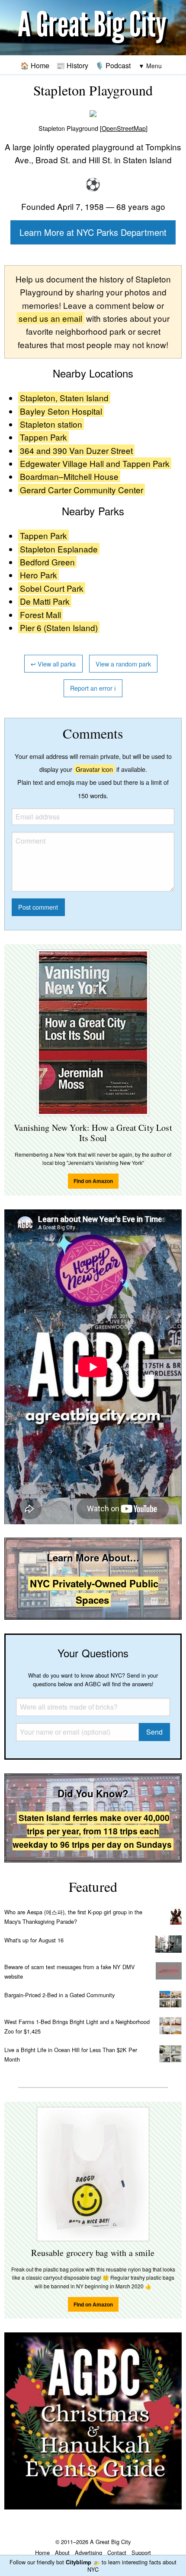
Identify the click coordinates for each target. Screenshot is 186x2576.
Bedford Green (47, 562)
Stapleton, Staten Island (64, 398)
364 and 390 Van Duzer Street (76, 450)
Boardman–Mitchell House (69, 476)
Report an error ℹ (93, 688)
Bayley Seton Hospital (61, 411)
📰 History (72, 65)
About (62, 2552)
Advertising (88, 2552)
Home (42, 2552)
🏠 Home (35, 65)
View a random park (123, 664)
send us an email (50, 318)
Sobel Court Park (52, 588)
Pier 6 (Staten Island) (59, 627)
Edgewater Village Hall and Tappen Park (95, 463)
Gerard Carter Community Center (82, 490)
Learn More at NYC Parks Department (93, 232)
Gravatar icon (94, 769)
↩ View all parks (53, 664)
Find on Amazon (93, 1181)
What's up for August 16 (34, 1940)
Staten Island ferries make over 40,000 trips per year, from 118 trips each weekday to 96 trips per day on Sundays (92, 1831)
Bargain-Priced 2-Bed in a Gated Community (59, 1995)
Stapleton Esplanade (59, 549)
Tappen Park (43, 437)
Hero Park (38, 575)
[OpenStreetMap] (124, 128)
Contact (117, 2552)
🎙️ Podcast (113, 65)
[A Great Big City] (93, 28)
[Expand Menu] (150, 66)
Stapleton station (51, 424)
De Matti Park (45, 601)
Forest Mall (40, 614)
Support (141, 2552)
